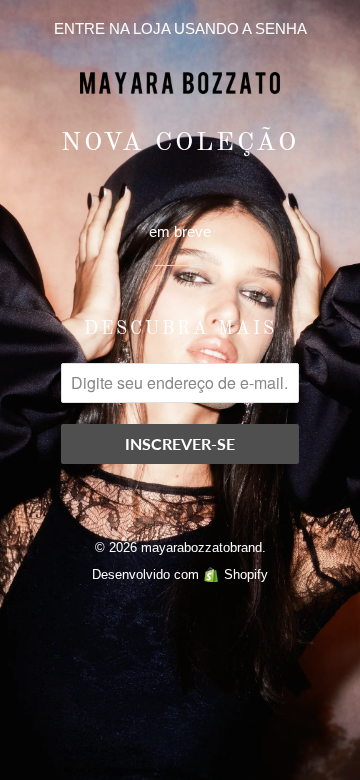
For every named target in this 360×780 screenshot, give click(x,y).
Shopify (246, 574)
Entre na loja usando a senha (180, 28)
